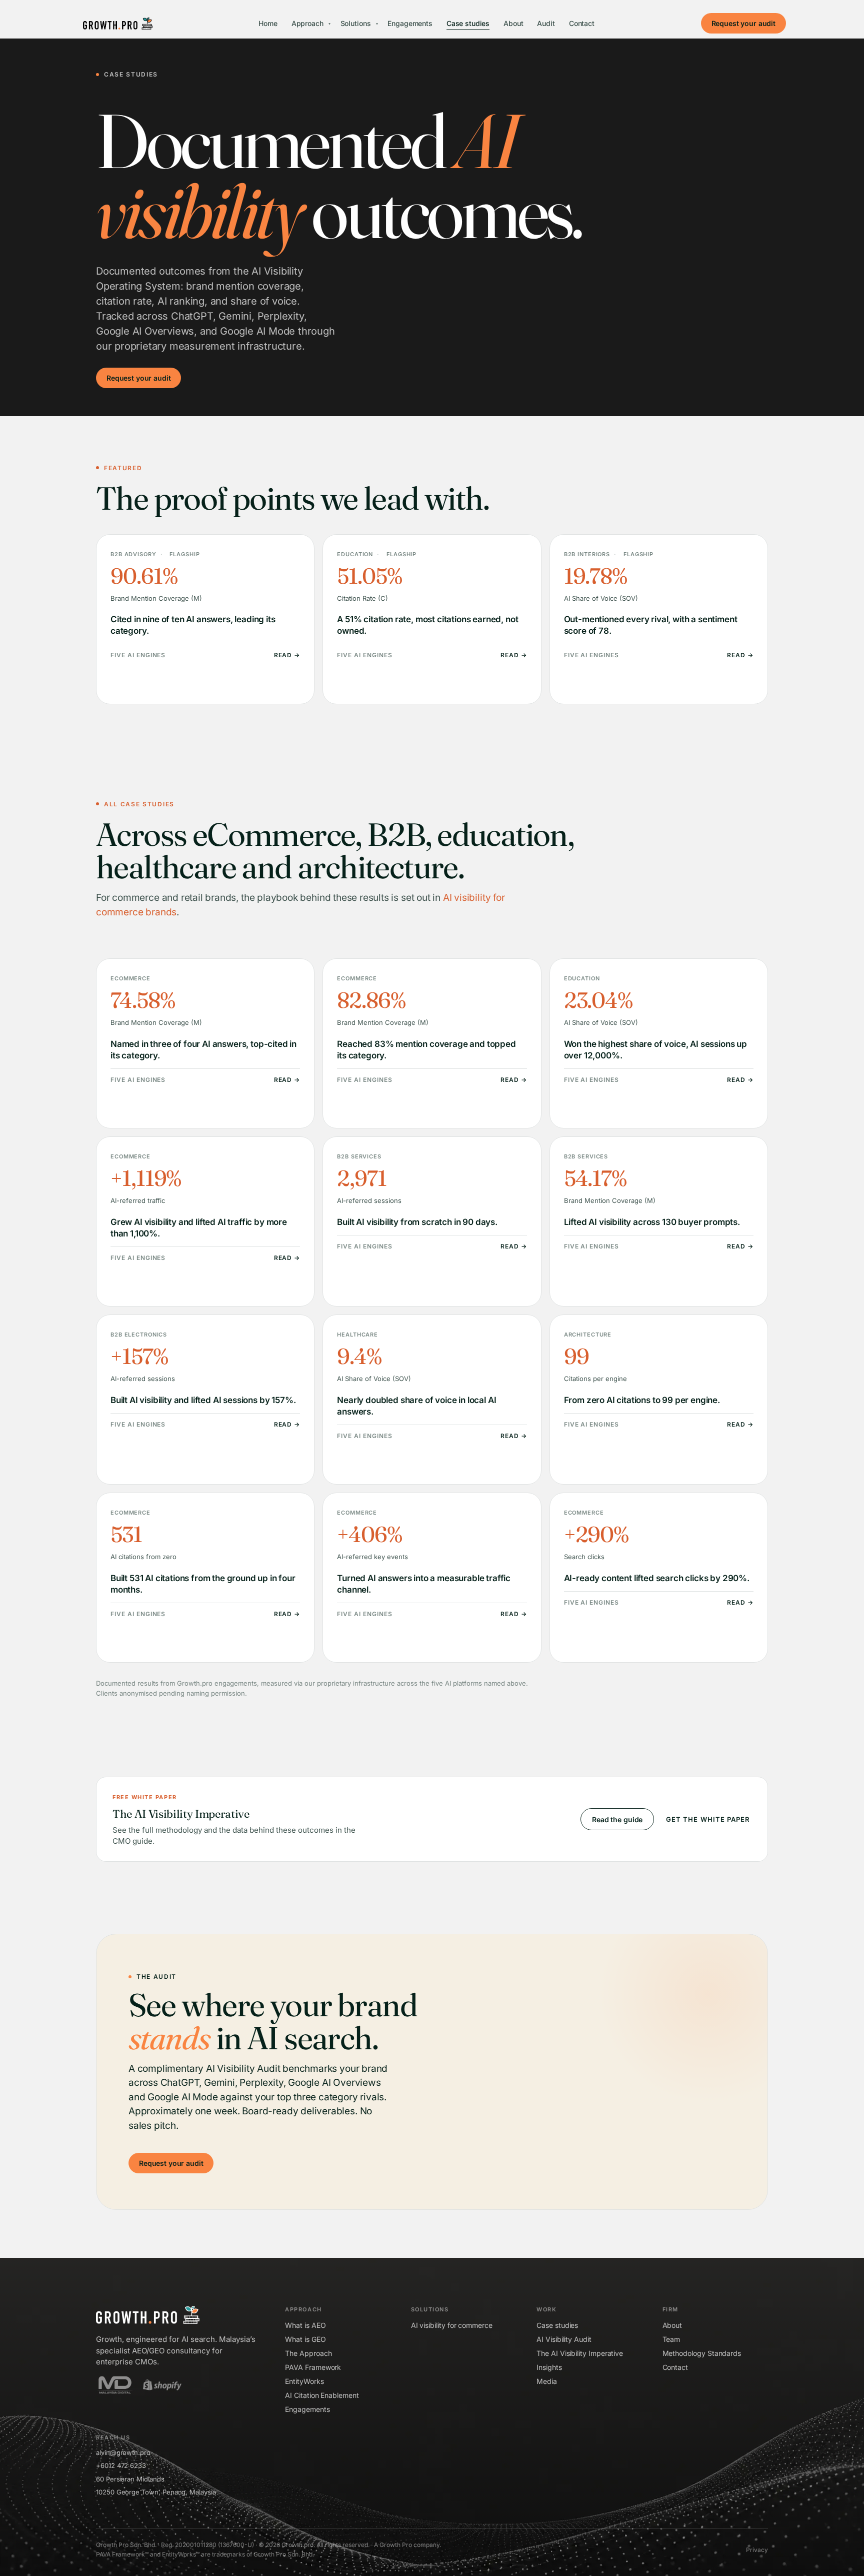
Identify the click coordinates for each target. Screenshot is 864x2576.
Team (671, 2339)
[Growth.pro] (118, 24)
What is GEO (305, 2339)
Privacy (757, 2550)
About (513, 23)
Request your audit (743, 23)
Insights (549, 2367)
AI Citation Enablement (322, 2395)
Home (268, 23)
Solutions (359, 23)
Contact (582, 23)
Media (547, 2381)
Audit (546, 23)
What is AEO (305, 2325)
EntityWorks (304, 2381)
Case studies (468, 23)
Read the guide (617, 1819)
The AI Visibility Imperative (580, 2353)
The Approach (308, 2353)
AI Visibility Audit (564, 2339)
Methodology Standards (702, 2353)
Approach (311, 23)
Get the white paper (708, 1819)
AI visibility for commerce (452, 2325)
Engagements (410, 23)
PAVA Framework (313, 2367)
